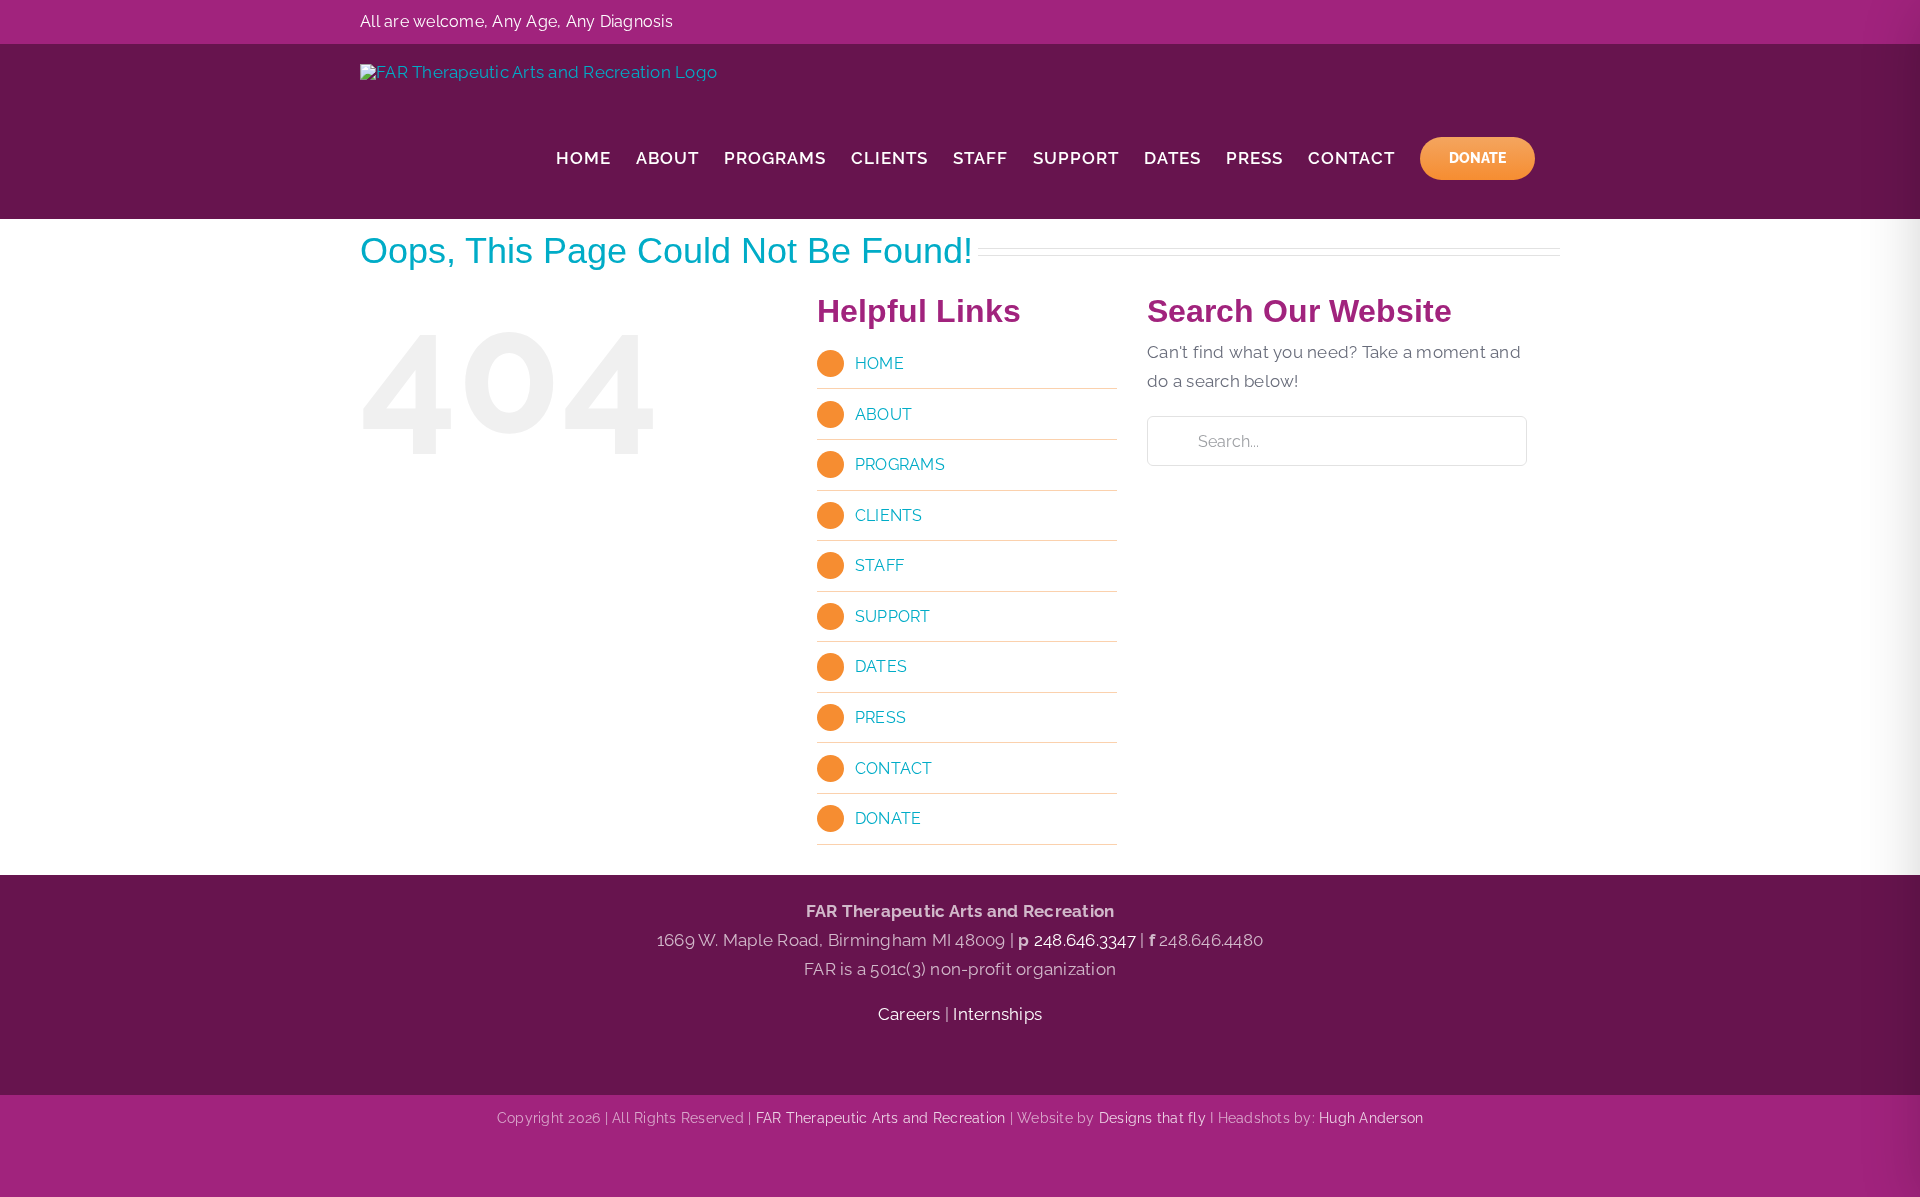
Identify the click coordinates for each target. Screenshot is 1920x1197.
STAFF (879, 565)
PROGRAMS (900, 464)
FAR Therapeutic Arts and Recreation (881, 1118)
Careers (911, 1014)
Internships (997, 1014)
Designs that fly (1152, 1118)
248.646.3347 (1085, 940)
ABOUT (883, 414)
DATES (881, 666)
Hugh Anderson (1371, 1118)
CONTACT (894, 768)
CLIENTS (889, 515)
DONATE (888, 818)
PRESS (880, 717)
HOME (879, 363)
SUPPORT (893, 616)
